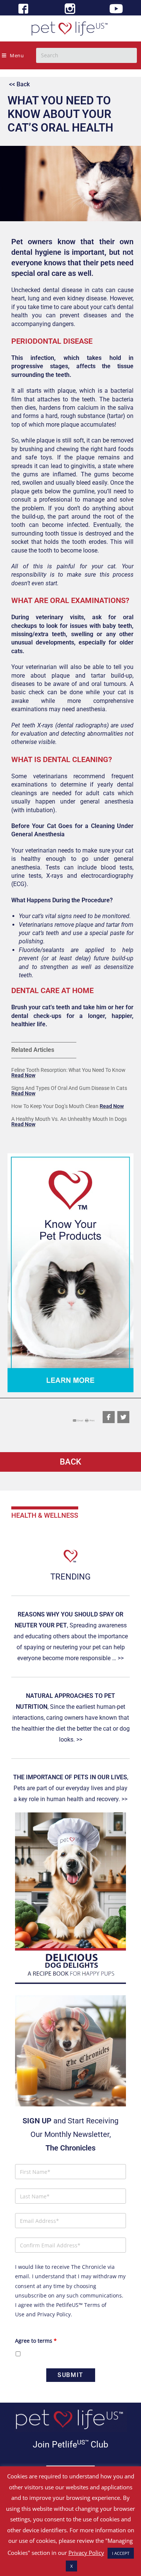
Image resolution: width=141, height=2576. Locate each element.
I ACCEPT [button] (121, 2553)
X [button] (71, 2566)
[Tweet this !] (123, 1417)
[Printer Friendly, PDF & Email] (84, 1420)
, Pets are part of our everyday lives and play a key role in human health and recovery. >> (71, 1788)
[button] (70, 1273)
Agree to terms (36, 2341)
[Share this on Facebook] (109, 1417)
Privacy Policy (54, 2314)
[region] (70, 1273)
